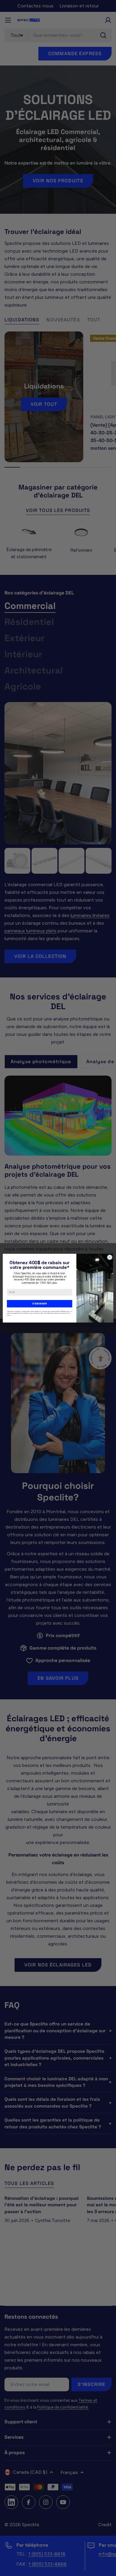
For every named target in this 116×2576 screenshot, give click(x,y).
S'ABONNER (40, 1303)
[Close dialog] (110, 1257)
